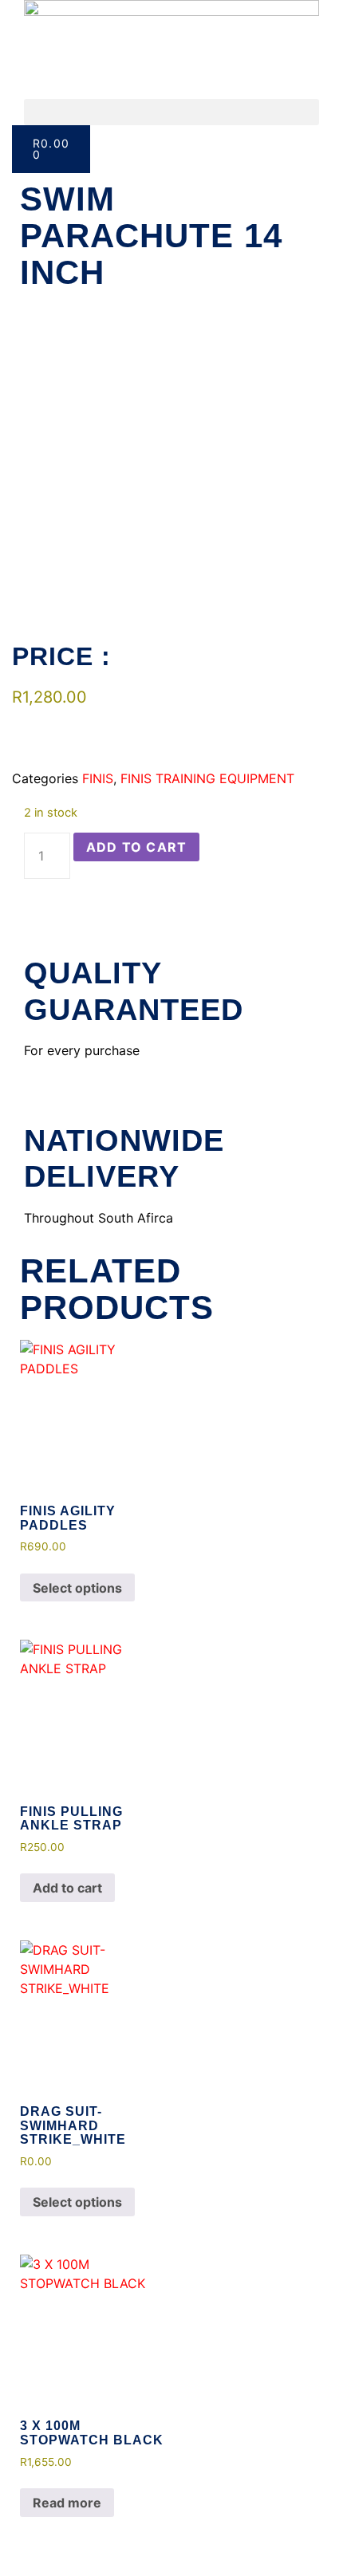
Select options (77, 1588)
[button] (171, 112)
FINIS (98, 778)
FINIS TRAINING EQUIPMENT (207, 778)
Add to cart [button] (67, 1888)
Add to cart (136, 847)
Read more (67, 2503)
